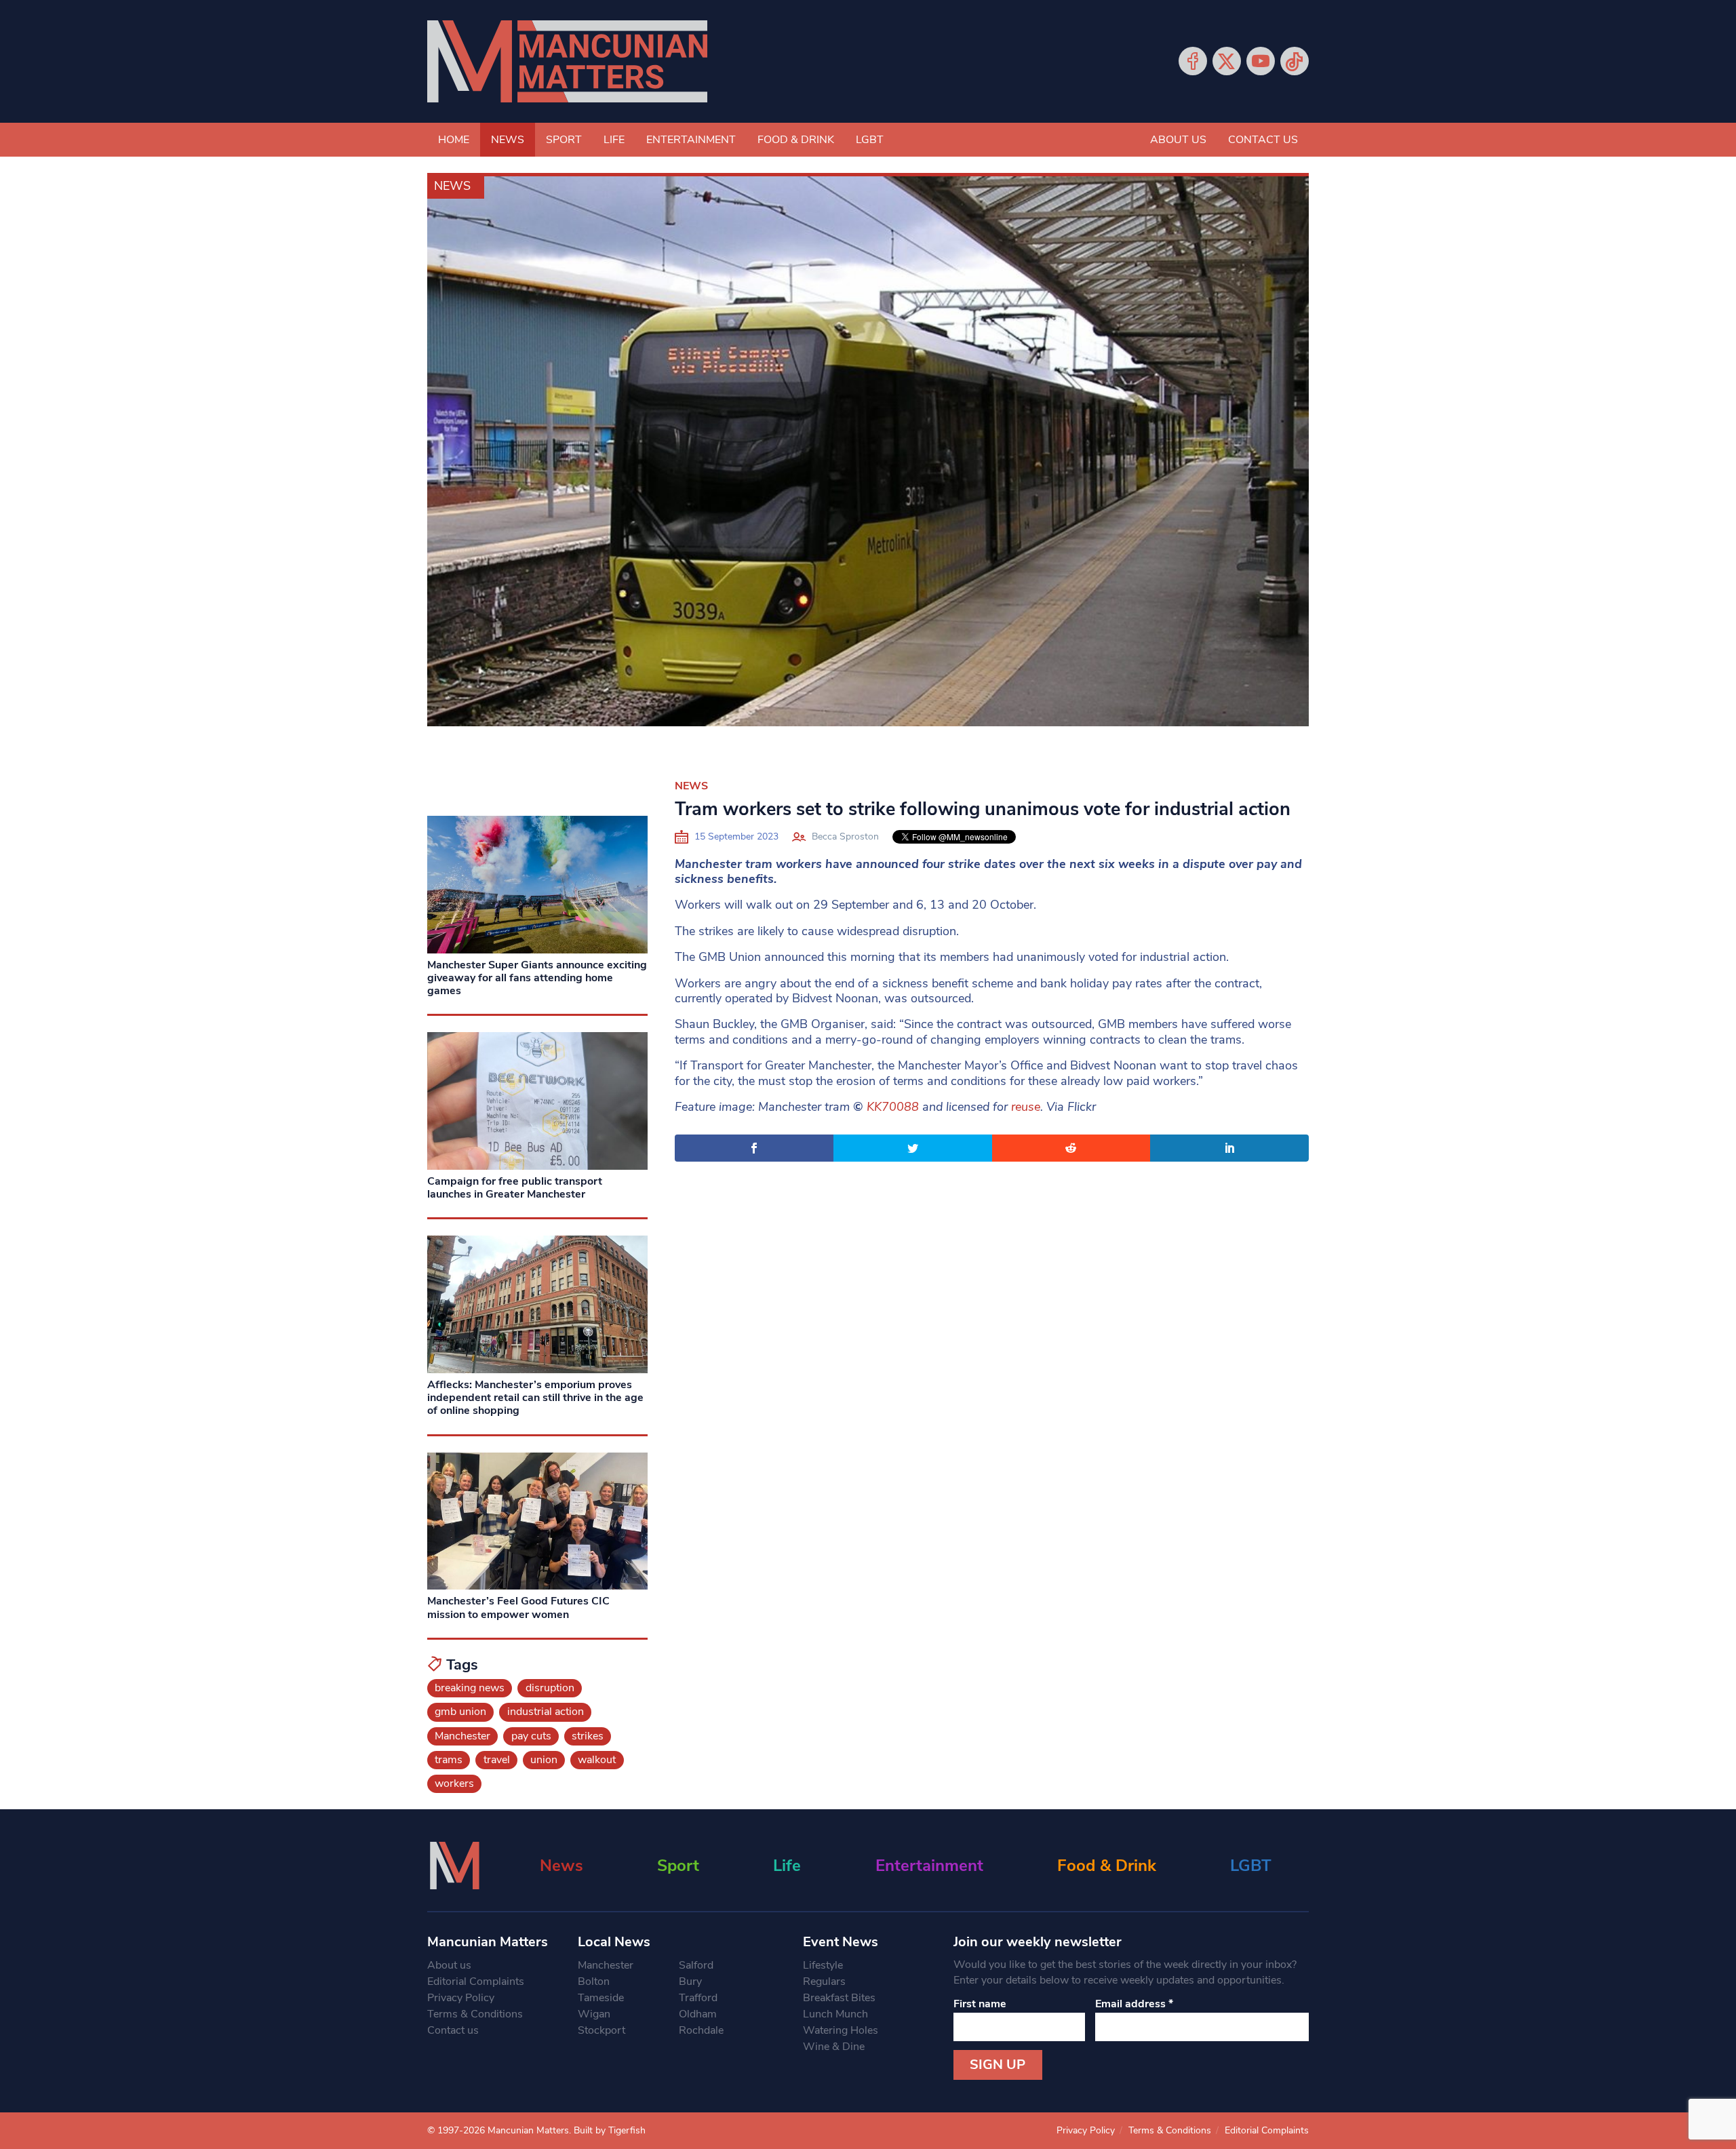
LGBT (870, 140)
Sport (564, 140)
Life (614, 140)
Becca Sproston (845, 836)
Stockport (601, 2030)
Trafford (698, 1998)
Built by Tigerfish (610, 2130)
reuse (1026, 1107)
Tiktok (1295, 61)
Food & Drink (796, 140)
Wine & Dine (834, 2047)
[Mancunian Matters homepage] (567, 61)
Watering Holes (841, 2030)
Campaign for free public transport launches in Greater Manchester (515, 1188)
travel (497, 1760)
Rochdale (701, 2030)
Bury (690, 1982)
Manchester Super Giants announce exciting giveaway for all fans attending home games (537, 978)
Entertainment (691, 140)
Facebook (1193, 61)
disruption (550, 1688)
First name (980, 2004)
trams (449, 1760)
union (544, 1760)
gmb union (460, 1712)
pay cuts (531, 1736)
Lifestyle (823, 1965)
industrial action (546, 1712)
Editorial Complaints (476, 1982)
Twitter (1227, 61)
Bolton (594, 1982)
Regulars (824, 1982)
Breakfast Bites (839, 1998)
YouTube (1261, 61)
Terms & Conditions (475, 2014)
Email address (1134, 2004)
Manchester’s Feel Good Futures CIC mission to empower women (518, 1608)
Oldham (698, 2014)
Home (454, 140)
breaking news (470, 1688)
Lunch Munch (835, 2014)
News (508, 140)
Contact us (1263, 140)
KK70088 (893, 1107)
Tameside (601, 1998)
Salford (696, 1965)
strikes (588, 1736)
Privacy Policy (461, 1998)
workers (454, 1783)
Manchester (462, 1736)
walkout (597, 1760)
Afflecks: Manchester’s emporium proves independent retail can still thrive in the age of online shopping (535, 1398)
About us (1178, 140)
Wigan (594, 2014)
